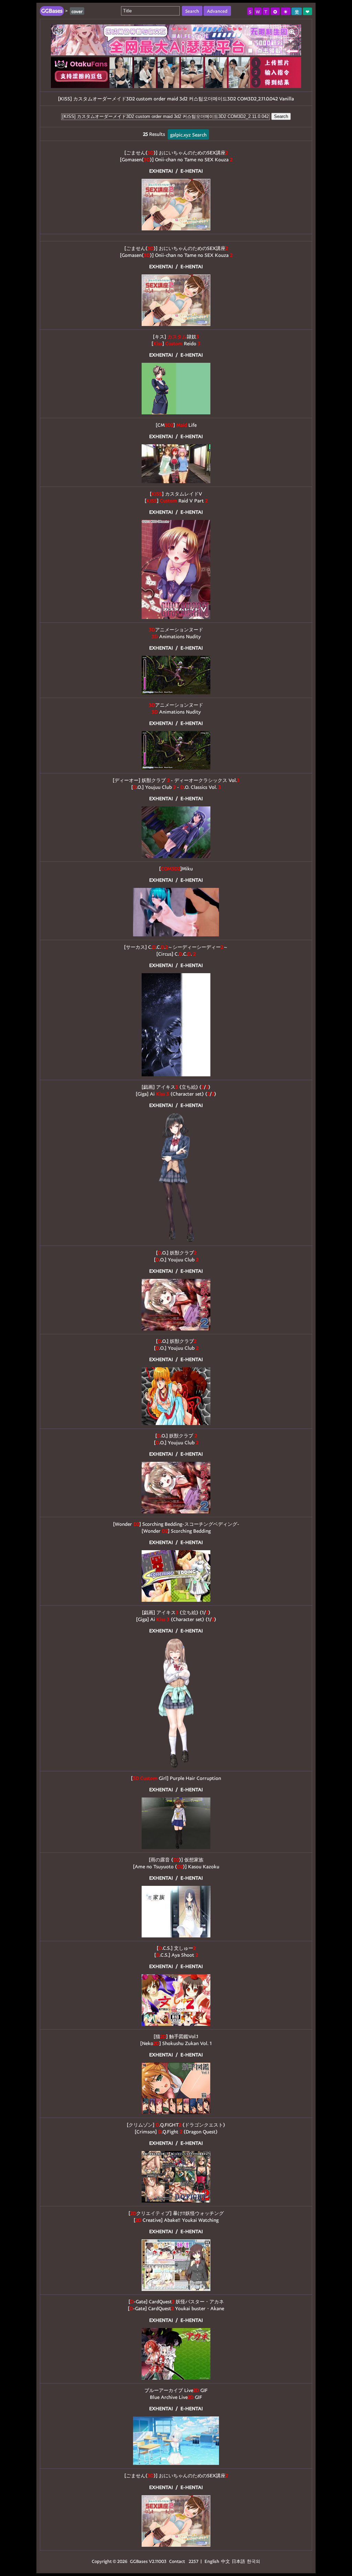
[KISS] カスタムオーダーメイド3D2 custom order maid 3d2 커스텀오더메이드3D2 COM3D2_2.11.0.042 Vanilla (176, 99)
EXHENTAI (161, 171)
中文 (225, 2561)
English (212, 2561)
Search (281, 116)
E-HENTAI (192, 171)
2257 (194, 2561)
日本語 (238, 2561)
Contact (177, 2561)
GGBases (139, 2561)
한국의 (254, 2561)
